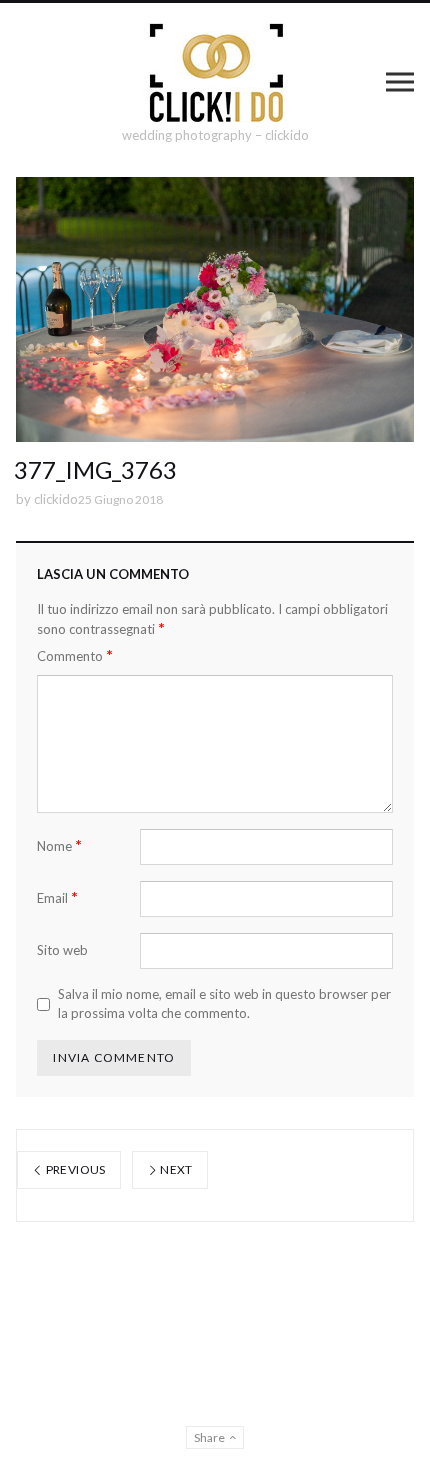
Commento (75, 655)
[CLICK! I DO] (215, 73)
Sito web (62, 950)
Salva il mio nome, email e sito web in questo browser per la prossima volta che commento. (224, 1004)
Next (175, 1169)
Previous (74, 1169)
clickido (56, 499)
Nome (59, 845)
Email (57, 897)
